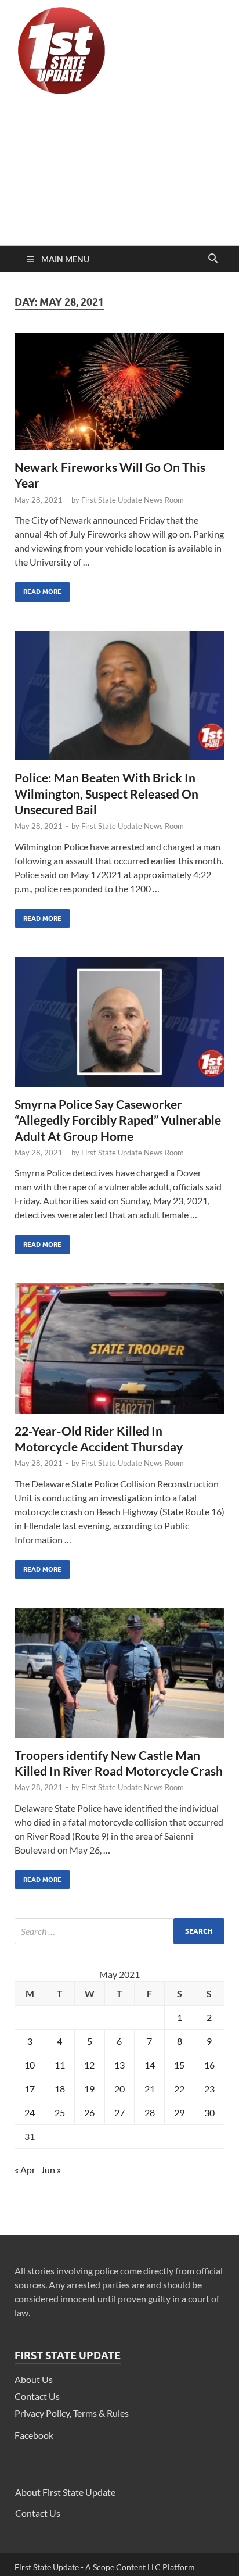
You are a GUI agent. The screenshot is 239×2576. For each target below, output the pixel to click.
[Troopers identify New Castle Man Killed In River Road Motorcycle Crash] (119, 1677)
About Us (34, 2379)
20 (119, 2089)
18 (60, 2089)
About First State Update (65, 2492)
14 (150, 2065)
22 (179, 2089)
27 (119, 2112)
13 (119, 2065)
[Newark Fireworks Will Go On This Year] (119, 396)
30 (209, 2112)
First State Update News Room (133, 500)
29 (179, 2112)
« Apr (25, 2169)
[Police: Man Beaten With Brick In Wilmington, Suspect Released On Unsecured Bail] (119, 700)
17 (30, 2089)
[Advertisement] (119, 173)
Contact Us (37, 2396)
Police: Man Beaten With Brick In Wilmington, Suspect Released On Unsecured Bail (106, 793)
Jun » (51, 2169)
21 (150, 2089)
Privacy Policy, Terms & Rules (72, 2413)
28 (150, 2112)
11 (60, 2065)
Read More (38, 589)
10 (30, 2065)
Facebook (34, 2435)
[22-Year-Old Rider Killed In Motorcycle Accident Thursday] (119, 1353)
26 (89, 2112)
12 (89, 2065)
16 (209, 2065)
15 (179, 2065)
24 (30, 2112)
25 (60, 2112)
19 (89, 2089)
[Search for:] (119, 1931)
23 (209, 2089)
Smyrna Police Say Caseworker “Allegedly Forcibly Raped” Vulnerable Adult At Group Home (118, 1120)
